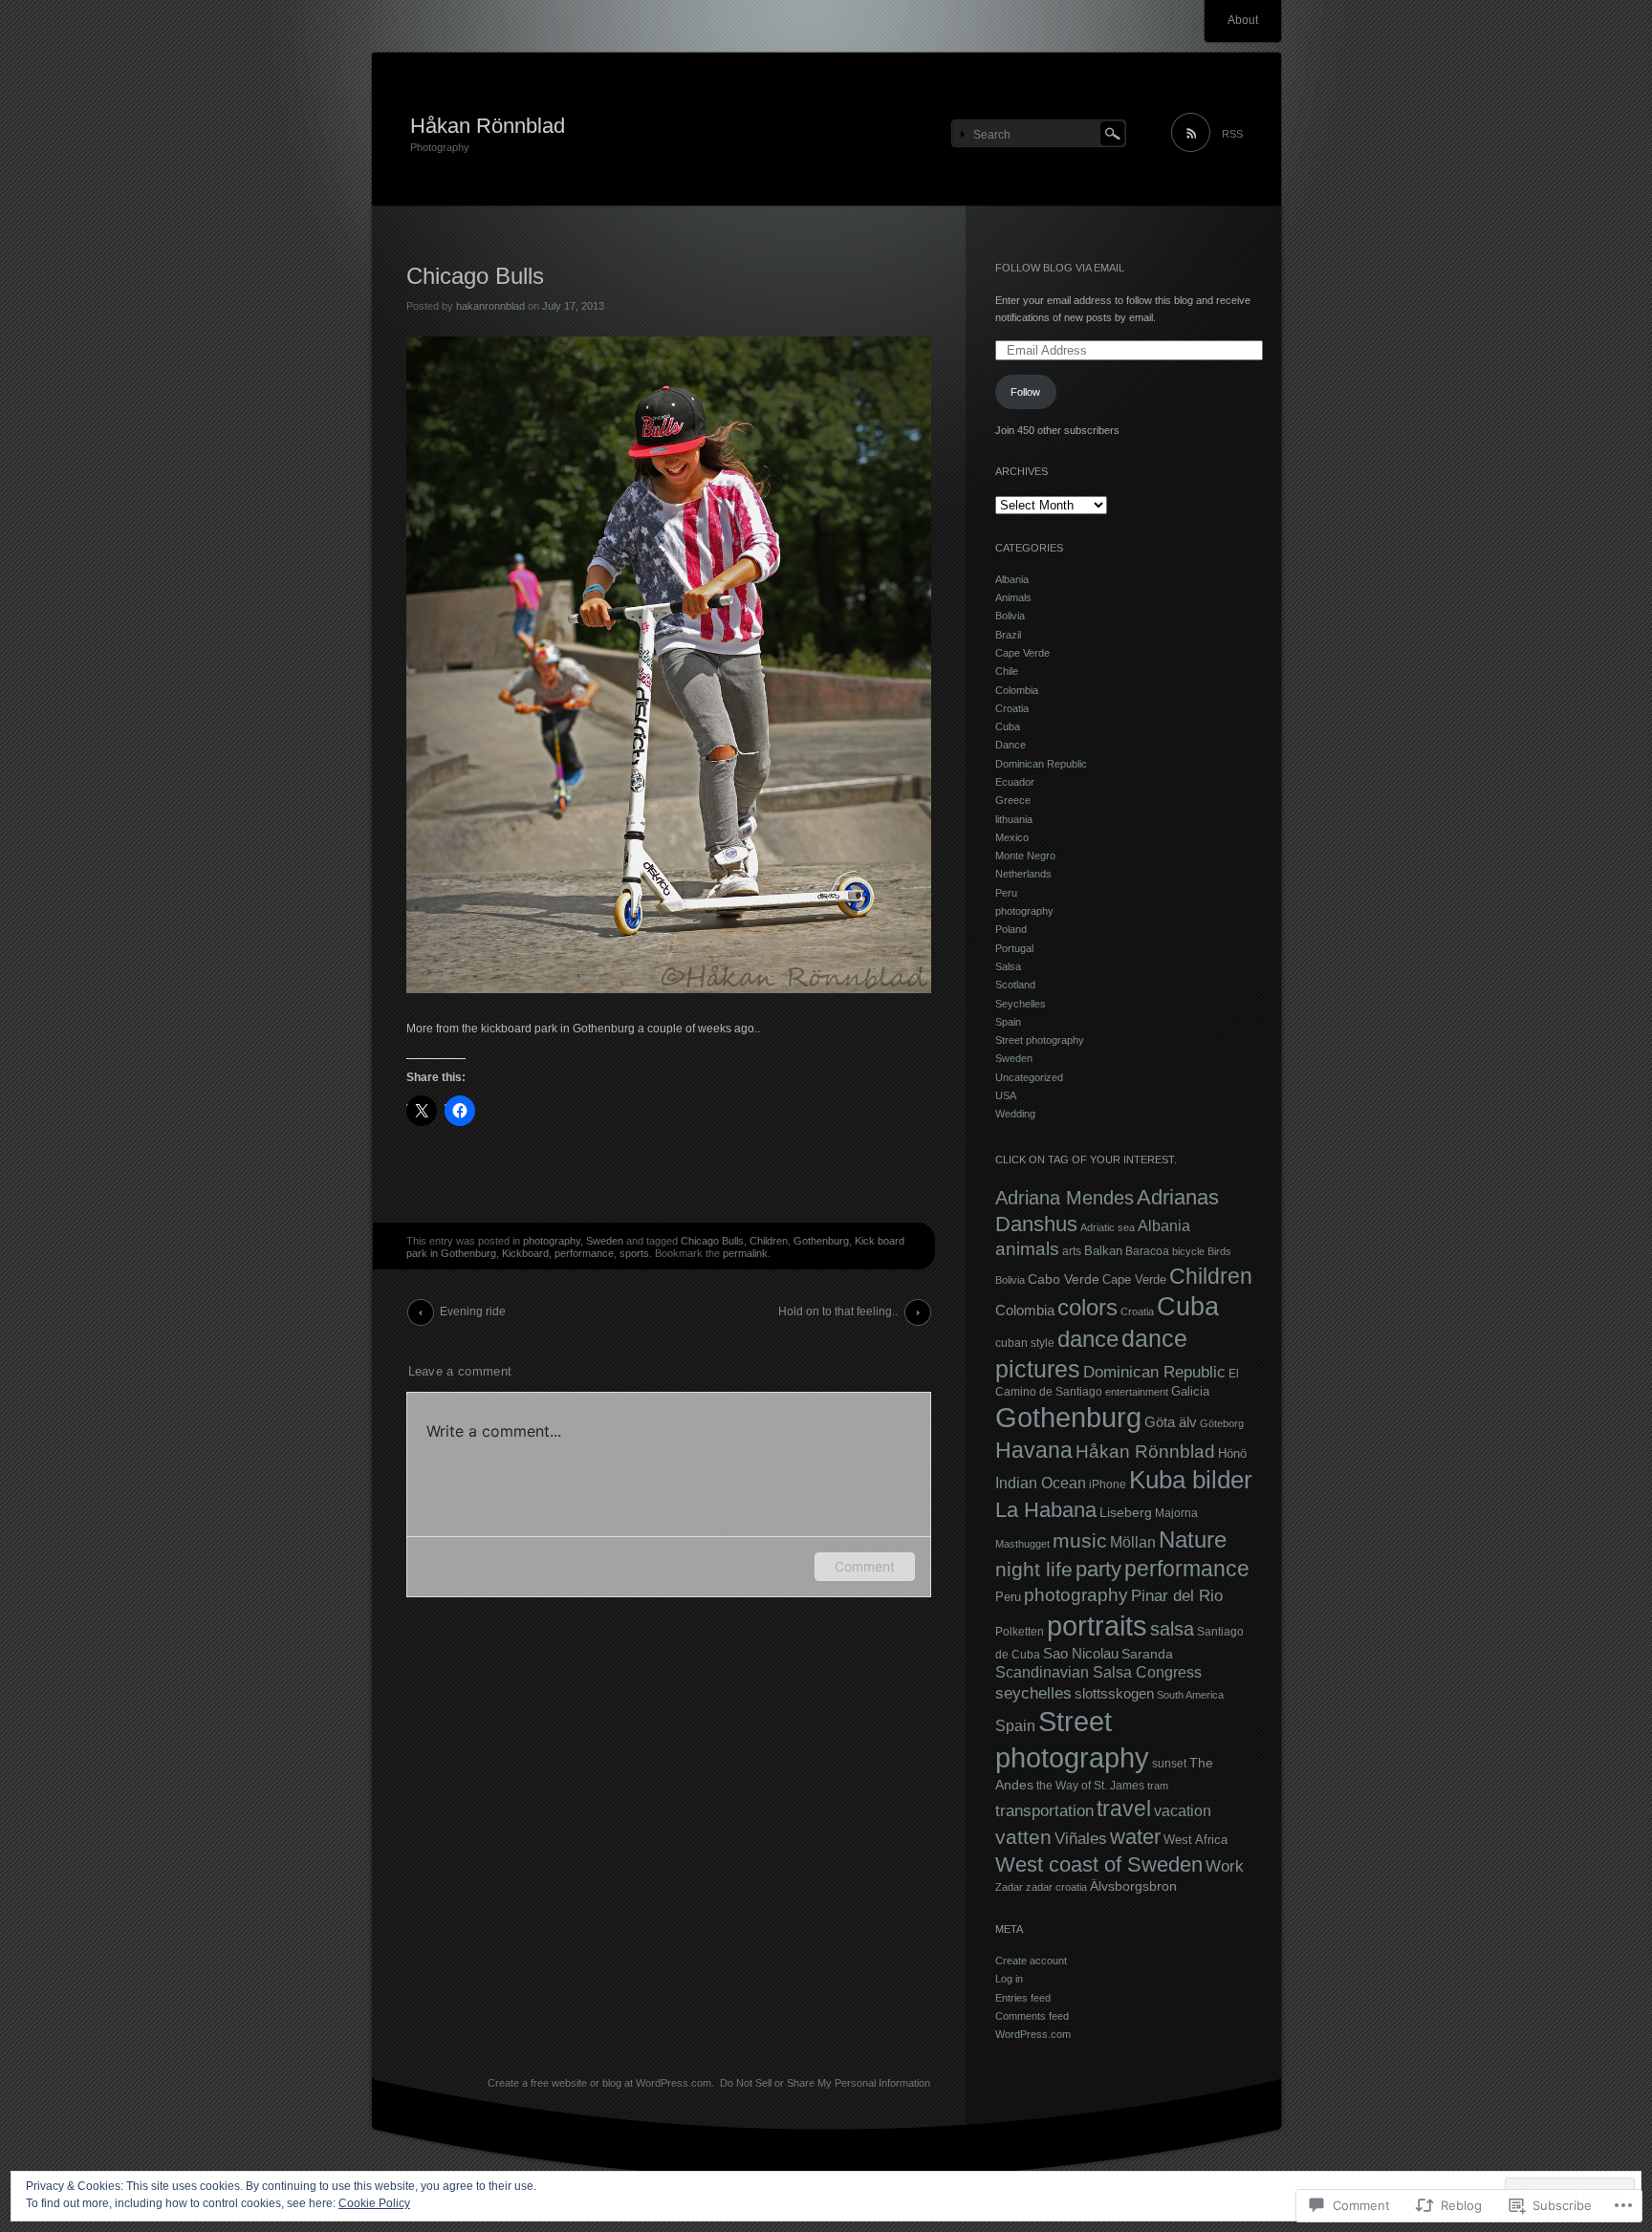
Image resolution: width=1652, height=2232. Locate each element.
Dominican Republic (1041, 764)
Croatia (1012, 708)
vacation (1183, 1810)
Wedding (1015, 1114)
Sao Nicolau (1081, 1653)
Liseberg (1126, 1512)
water (1135, 1837)
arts (1072, 1251)
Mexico (1012, 837)
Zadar (1009, 1887)
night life (1034, 1570)
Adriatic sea (1108, 1227)
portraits (1097, 1625)
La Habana (1046, 1510)
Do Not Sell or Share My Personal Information (825, 2083)
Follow (1025, 392)
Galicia (1190, 1392)
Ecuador (1015, 782)
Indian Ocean (1041, 1483)
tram (1158, 1786)
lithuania (1014, 819)
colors (1087, 1308)
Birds (1219, 1251)
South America (1190, 1695)
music (1080, 1540)
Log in (1009, 1979)
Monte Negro (1025, 856)
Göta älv (1171, 1422)
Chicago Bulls (712, 1241)
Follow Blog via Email (1060, 268)
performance (584, 1253)
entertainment (1137, 1392)
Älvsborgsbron (1133, 1886)
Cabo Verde (1064, 1279)
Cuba (1008, 726)
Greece (1013, 800)
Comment (865, 1566)
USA (1006, 1095)
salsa (1172, 1629)
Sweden (605, 1241)
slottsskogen (1114, 1693)
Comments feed (1032, 2016)
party (1098, 1569)
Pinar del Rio (1177, 1596)
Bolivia (1010, 616)
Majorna (1176, 1513)
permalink (745, 1253)
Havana (1034, 1451)
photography (552, 1241)
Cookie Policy (374, 2203)
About (1243, 20)
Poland (1011, 929)
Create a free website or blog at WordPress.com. (601, 2083)
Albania (1012, 579)
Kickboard (525, 1253)
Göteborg (1222, 1423)
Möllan (1133, 1542)
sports (634, 1253)
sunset (1169, 1763)
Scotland (1015, 985)
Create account (1031, 1961)
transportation (1044, 1811)
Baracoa (1147, 1251)
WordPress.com (1033, 2034)
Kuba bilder (1191, 1480)
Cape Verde (1022, 653)
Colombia (1017, 690)
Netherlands (1023, 874)
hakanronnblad (490, 306)
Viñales (1081, 1838)
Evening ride (473, 1311)
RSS (1232, 134)
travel (1124, 1809)
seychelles (1033, 1693)
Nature (1193, 1539)
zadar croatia (1056, 1887)
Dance (1011, 745)
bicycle (1188, 1251)
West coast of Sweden (1099, 1864)
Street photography (1040, 1040)
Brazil (1008, 635)
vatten (1023, 1837)
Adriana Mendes (1065, 1198)
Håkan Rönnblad (488, 126)
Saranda (1147, 1654)
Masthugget (1022, 1544)
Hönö (1232, 1453)
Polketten (1020, 1632)
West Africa (1196, 1840)
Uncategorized (1029, 1077)
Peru (1006, 893)
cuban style (1025, 1343)
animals (1027, 1249)
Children (769, 1241)
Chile (1007, 671)
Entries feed (1023, 1998)
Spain (1008, 1022)
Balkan (1103, 1251)
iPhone (1108, 1484)
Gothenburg (821, 1241)
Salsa (1008, 966)
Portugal (1014, 948)
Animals (1013, 597)
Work (1225, 1866)
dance (1088, 1339)
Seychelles (1021, 1004)
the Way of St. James (1090, 1785)
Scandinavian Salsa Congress (1098, 1672)
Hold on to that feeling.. (838, 1311)
